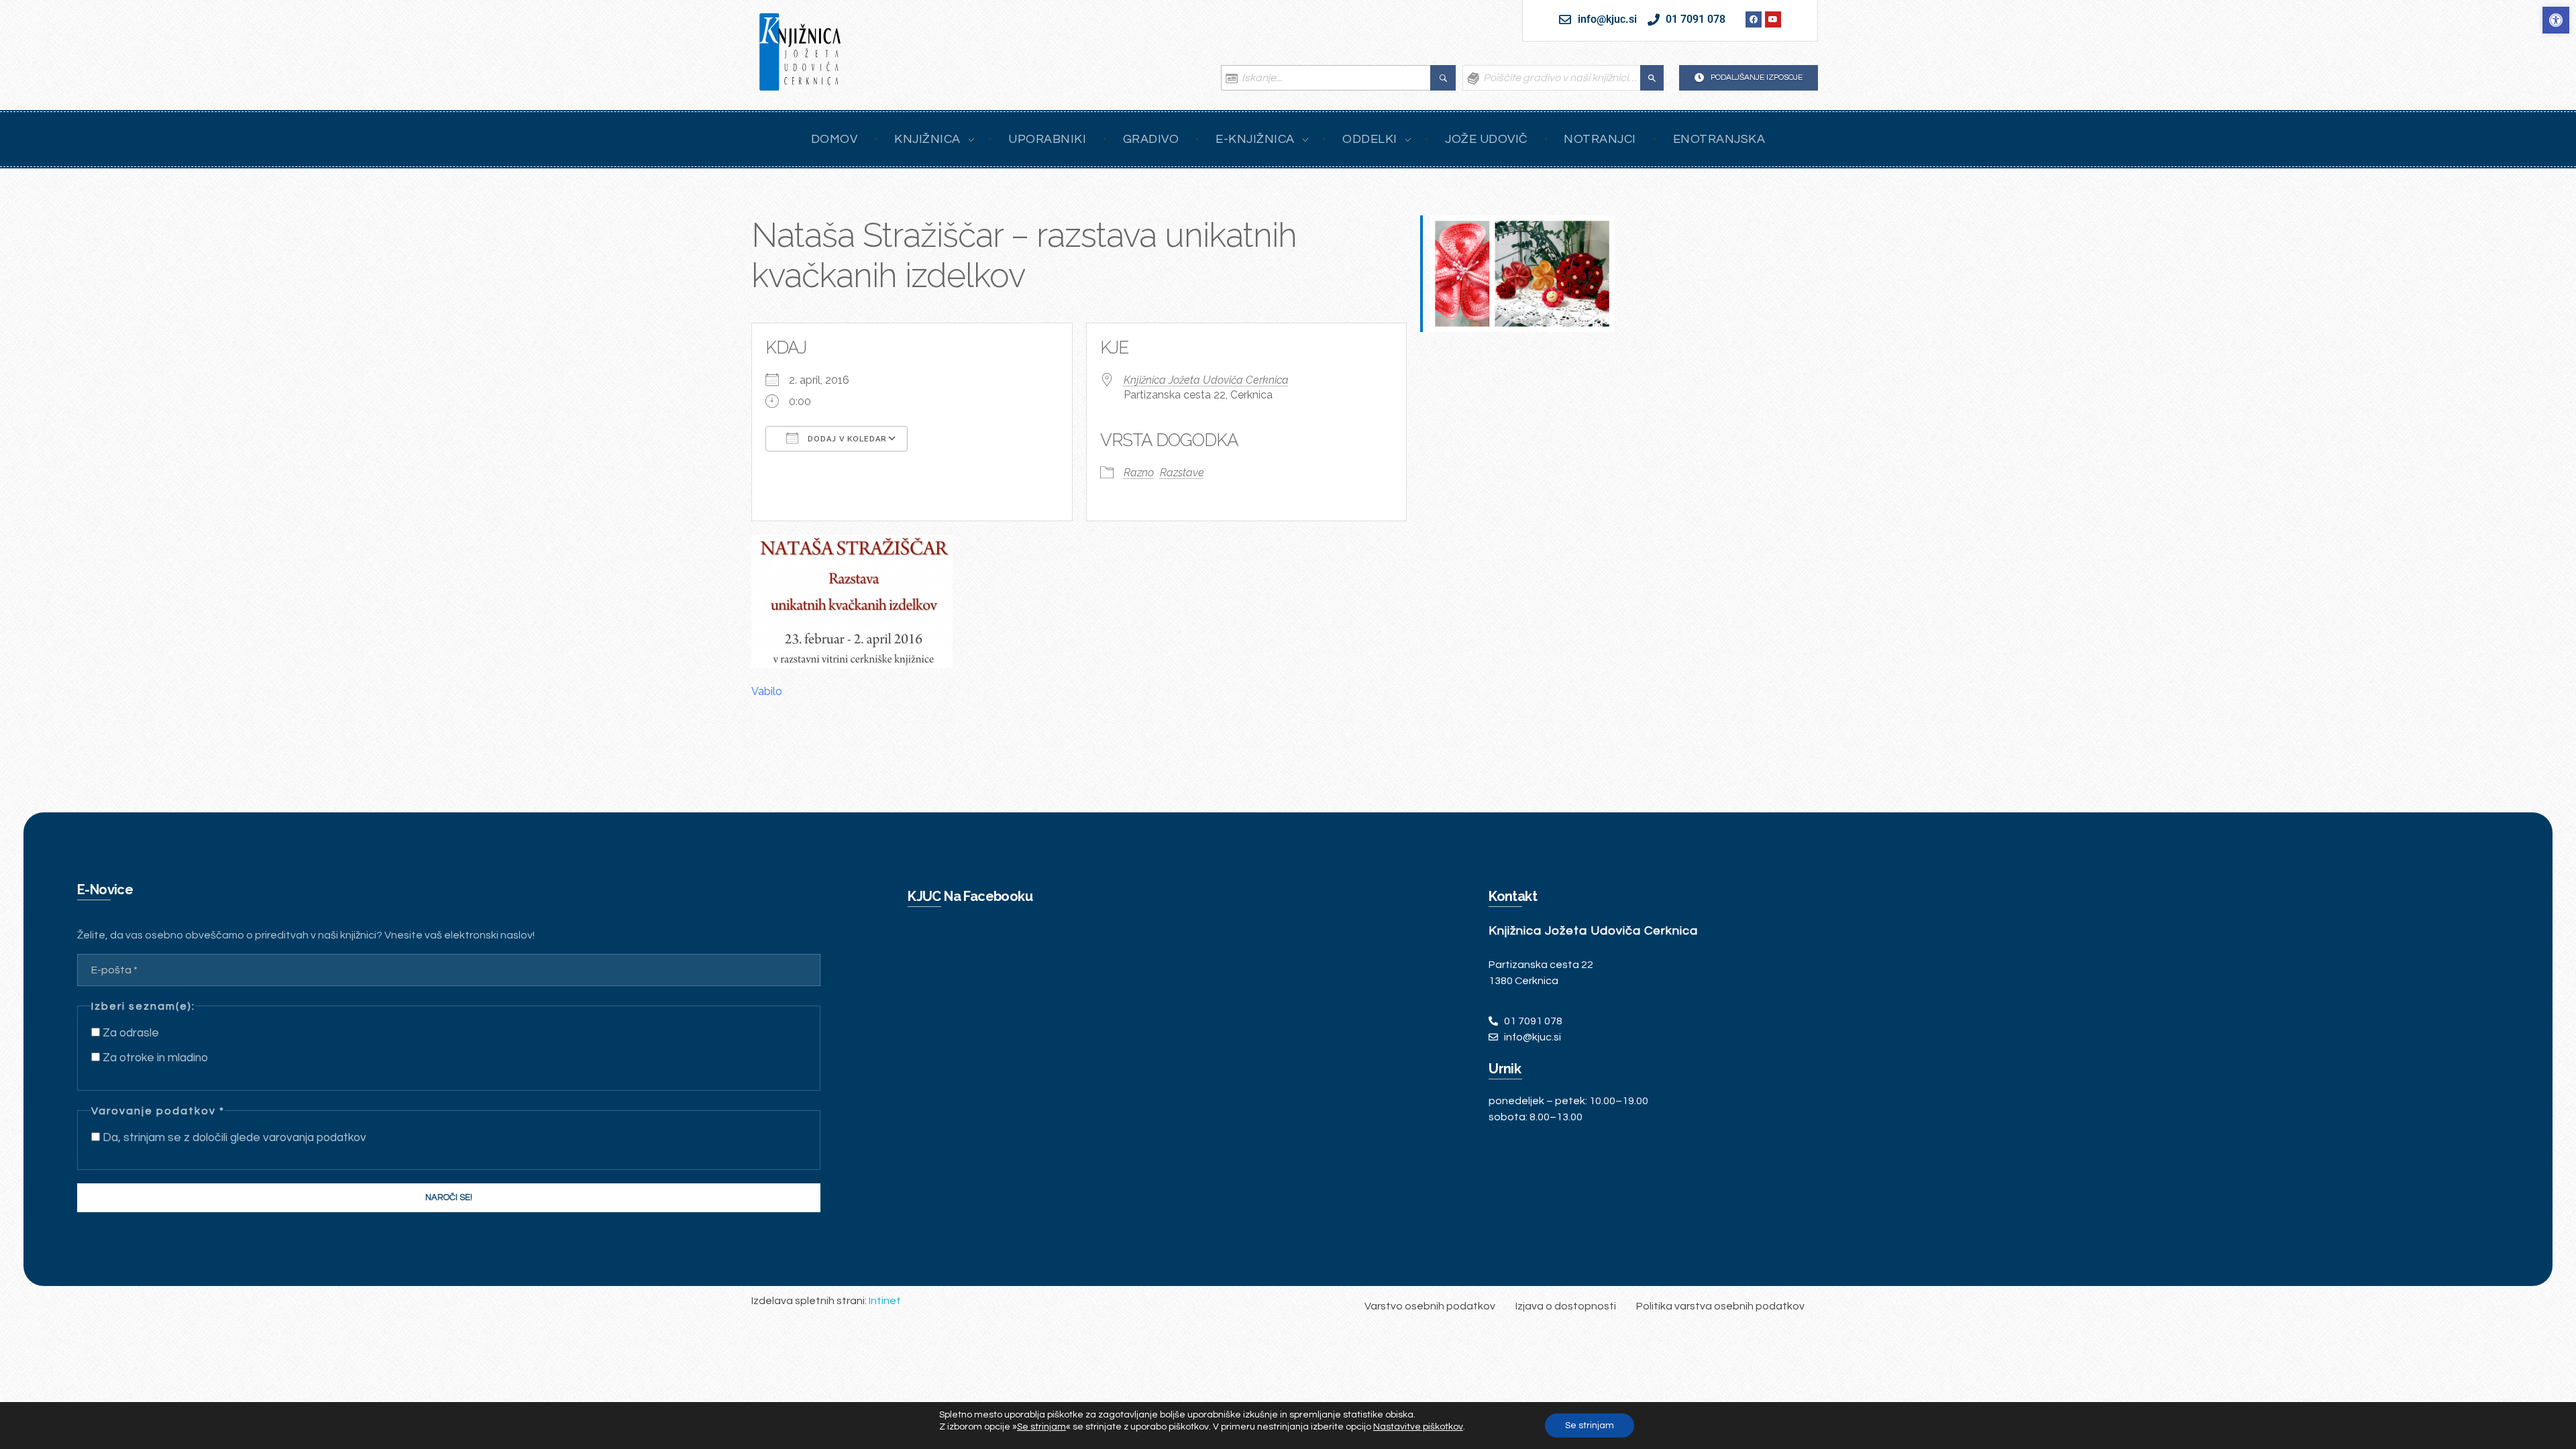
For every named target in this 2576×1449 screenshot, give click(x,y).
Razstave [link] (1182, 473)
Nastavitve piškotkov (1418, 1427)
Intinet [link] (885, 1301)
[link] (2556, 20)
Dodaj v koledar (846, 439)
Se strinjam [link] (1041, 1427)
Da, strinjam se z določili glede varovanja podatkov (233, 1138)
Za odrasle (129, 1033)
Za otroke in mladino (154, 1058)
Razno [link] (1139, 473)
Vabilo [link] (767, 691)
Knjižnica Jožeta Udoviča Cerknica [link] (1206, 380)
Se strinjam (1590, 1426)
